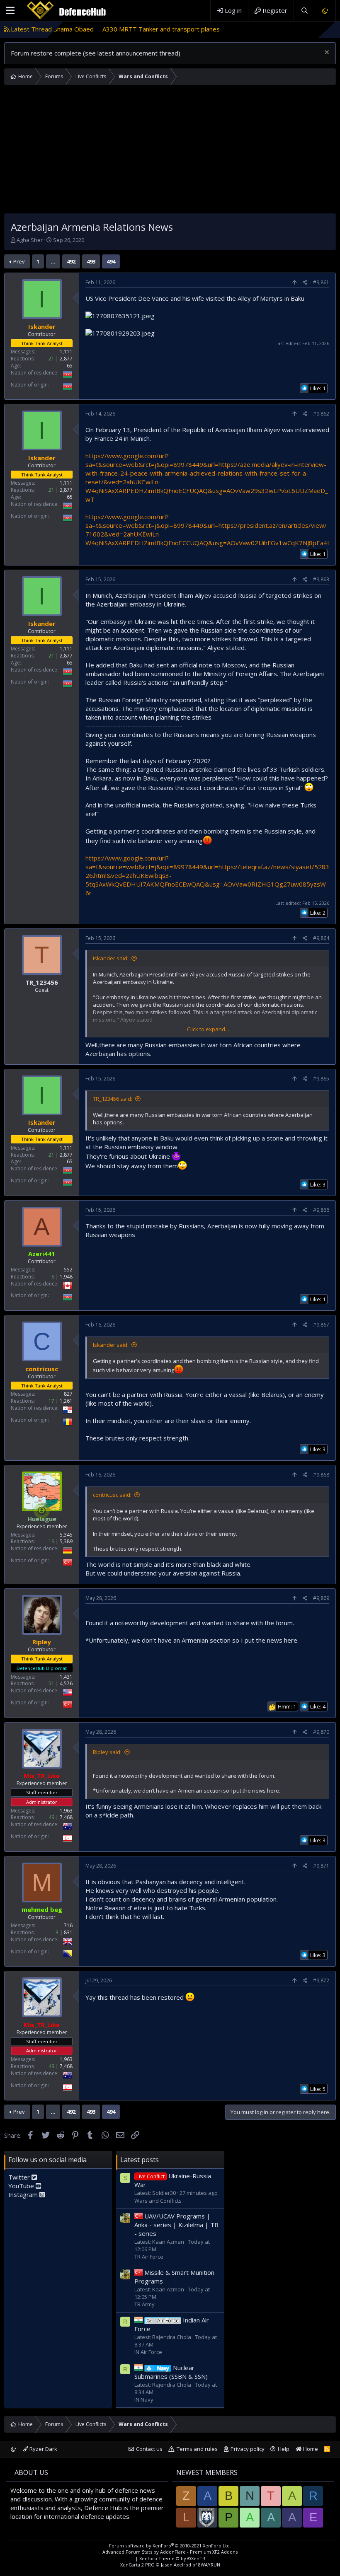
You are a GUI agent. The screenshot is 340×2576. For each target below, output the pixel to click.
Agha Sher (30, 240)
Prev (19, 261)
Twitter (20, 2177)
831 (68, 1932)
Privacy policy (248, 2449)
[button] (10, 11)
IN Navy (144, 2400)
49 (51, 1817)
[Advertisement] (170, 151)
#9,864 (321, 938)
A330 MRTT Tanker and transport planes (95, 29)
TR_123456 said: (113, 1099)
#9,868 (321, 1475)
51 (51, 1683)
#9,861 (321, 282)
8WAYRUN (209, 2565)
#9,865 (321, 1079)
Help (284, 2449)
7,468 (66, 1817)
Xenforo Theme (172, 2558)
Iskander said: (111, 958)
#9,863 (321, 579)
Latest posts (140, 2160)
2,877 (66, 359)
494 (111, 261)
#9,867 (321, 1325)
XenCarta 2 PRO (137, 2565)
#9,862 (321, 414)
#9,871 (321, 1866)
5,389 (66, 1541)
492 (71, 261)
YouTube (22, 2186)
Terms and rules (197, 2449)
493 (91, 261)
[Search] (304, 11)
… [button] (53, 261)
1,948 (66, 1277)
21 (51, 359)
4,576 (66, 1683)
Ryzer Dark (43, 2449)
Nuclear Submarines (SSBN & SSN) (171, 2372)
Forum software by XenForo (170, 2546)
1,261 (66, 1401)
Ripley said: (107, 1752)
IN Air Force (148, 2352)
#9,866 (321, 1210)
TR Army (144, 2304)
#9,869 (321, 1598)
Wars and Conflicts (158, 2201)
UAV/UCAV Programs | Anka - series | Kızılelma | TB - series (176, 2225)
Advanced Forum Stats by (170, 2552)
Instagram (24, 2194)
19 (51, 1541)
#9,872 (321, 1980)
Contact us (149, 2449)
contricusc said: (112, 1495)
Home (310, 2449)
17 (51, 1401)
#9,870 (321, 1732)
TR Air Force (149, 2257)
